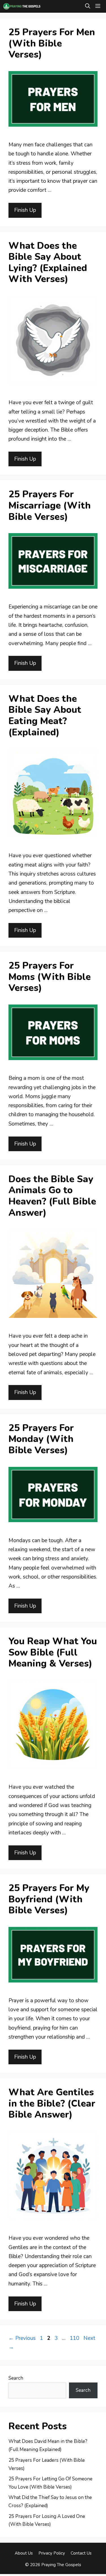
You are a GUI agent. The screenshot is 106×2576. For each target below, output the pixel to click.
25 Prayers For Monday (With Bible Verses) (41, 1439)
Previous (22, 2338)
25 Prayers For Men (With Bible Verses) (52, 43)
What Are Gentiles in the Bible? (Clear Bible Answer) (52, 2104)
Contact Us (81, 2553)
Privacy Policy (52, 2553)
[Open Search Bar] (88, 6)
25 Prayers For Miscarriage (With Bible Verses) (50, 505)
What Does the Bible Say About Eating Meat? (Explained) (45, 716)
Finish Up (25, 210)
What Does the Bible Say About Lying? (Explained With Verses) (48, 263)
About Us (24, 2553)
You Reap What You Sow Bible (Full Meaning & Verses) (53, 1652)
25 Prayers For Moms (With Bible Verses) (50, 977)
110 (75, 2338)
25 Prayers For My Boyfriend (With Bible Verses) (49, 1899)
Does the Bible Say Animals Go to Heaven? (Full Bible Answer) (52, 1196)
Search (16, 2378)
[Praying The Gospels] (22, 6)
